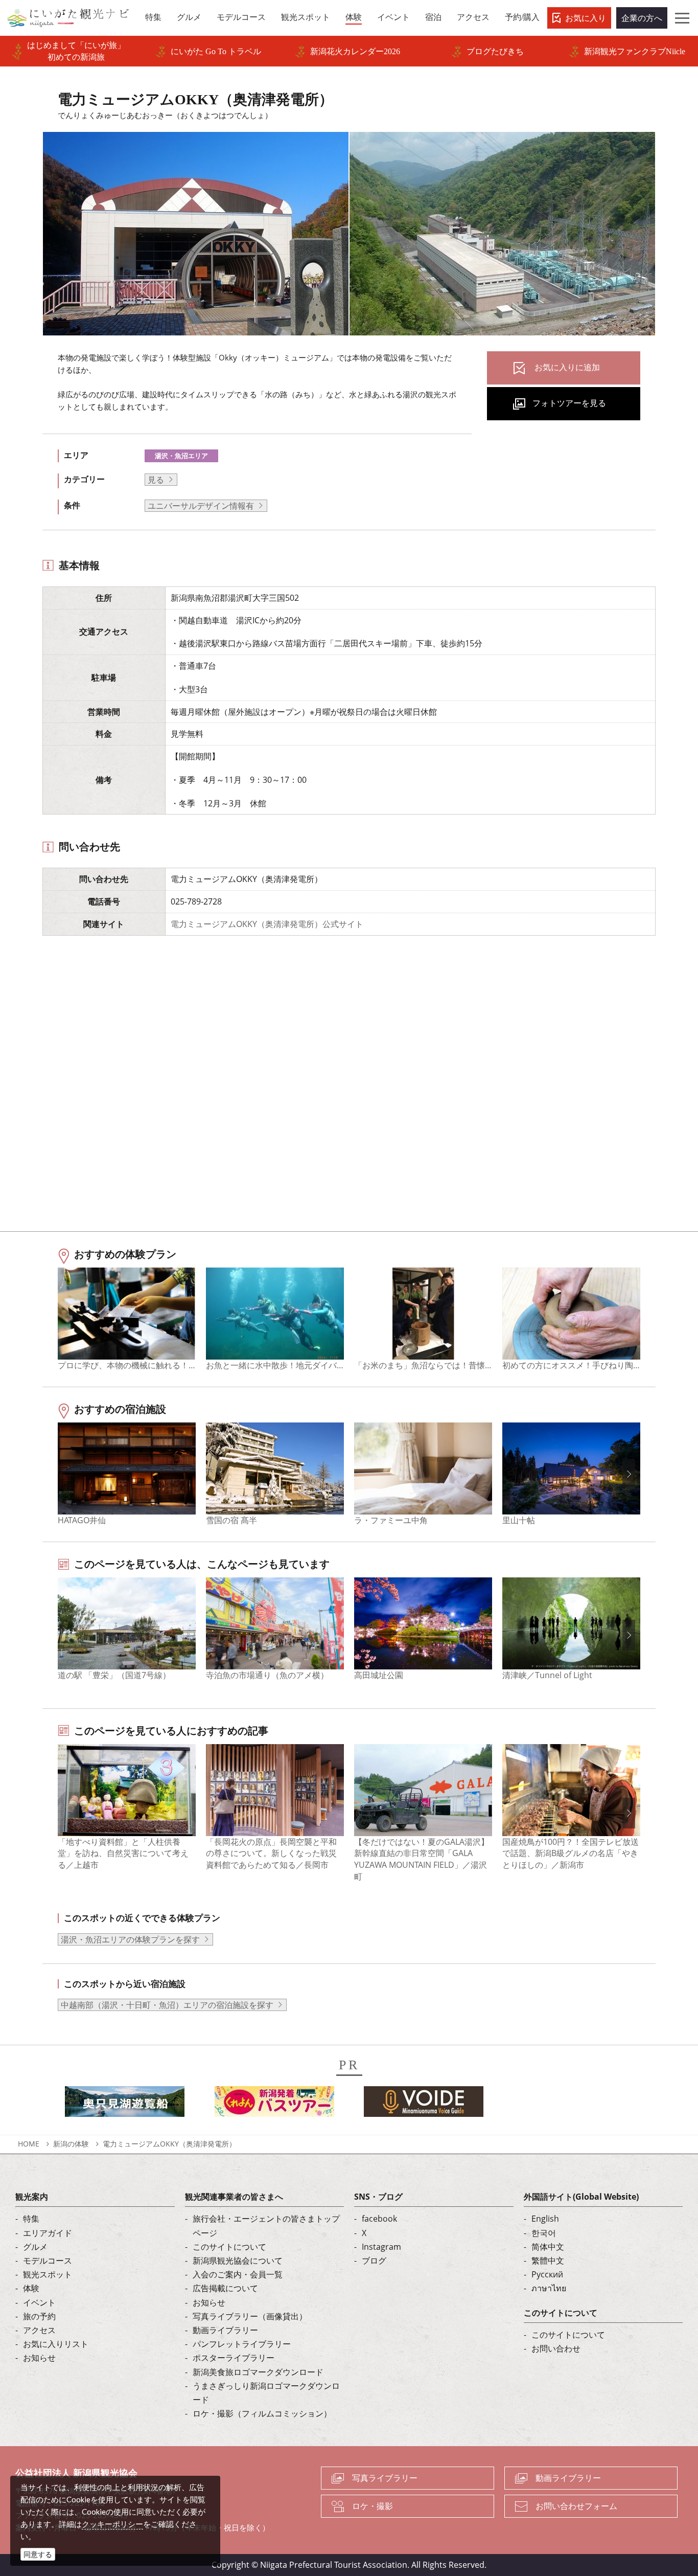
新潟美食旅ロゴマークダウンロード (258, 2372)
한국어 (544, 2233)
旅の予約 (39, 2316)
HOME (29, 2144)
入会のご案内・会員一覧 (238, 2274)
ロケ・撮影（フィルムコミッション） (262, 2413)
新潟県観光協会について (238, 2261)
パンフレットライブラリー (242, 2344)
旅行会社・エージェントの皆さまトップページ (266, 2225)
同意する (38, 2554)
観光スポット (48, 2274)
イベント (39, 2302)
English (545, 2219)
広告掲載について (225, 2288)
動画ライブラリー (225, 2330)
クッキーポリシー (112, 2524)
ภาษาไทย (549, 2288)
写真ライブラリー (385, 2478)
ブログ (374, 2261)
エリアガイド (48, 2233)
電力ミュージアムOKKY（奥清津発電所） (169, 2144)
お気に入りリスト (56, 2344)
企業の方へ (642, 18)
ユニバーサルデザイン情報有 (201, 506)
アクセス (39, 2330)
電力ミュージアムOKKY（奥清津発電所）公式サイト (267, 924)
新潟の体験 (71, 2144)
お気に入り (586, 18)
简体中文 (548, 2247)
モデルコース (48, 2261)
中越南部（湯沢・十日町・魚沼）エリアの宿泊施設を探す (167, 2005)
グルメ (35, 2247)
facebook (379, 2219)
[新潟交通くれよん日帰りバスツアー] (274, 2105)
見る (156, 480)
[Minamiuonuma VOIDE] (424, 2105)
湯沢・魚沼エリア (181, 456)
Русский (547, 2274)
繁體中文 (548, 2261)
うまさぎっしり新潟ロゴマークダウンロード (266, 2393)
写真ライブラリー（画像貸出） (250, 2316)
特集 (31, 2219)
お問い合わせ (556, 2348)
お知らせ (39, 2358)
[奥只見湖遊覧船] (125, 2105)
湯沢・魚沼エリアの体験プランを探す (130, 1939)
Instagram (381, 2247)
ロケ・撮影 (373, 2506)
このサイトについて (229, 2247)
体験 (31, 2288)
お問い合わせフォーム (576, 2506)
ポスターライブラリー (234, 2358)
